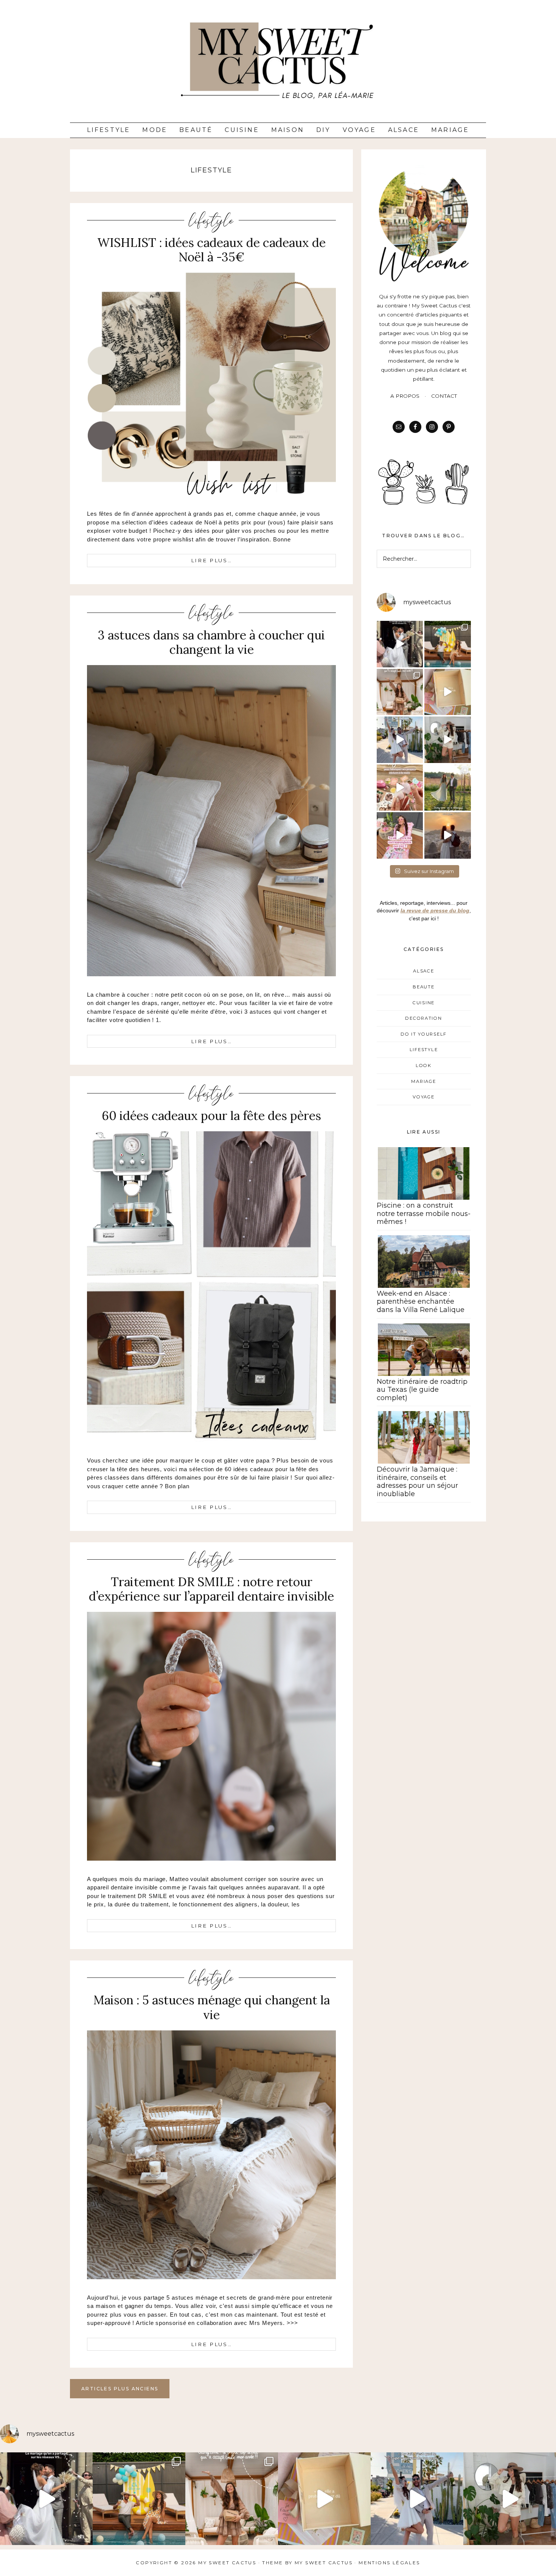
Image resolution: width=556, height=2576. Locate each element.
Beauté (196, 130)
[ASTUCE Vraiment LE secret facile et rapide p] (400, 788)
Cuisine (242, 130)
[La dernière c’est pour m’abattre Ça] (400, 740)
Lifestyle (109, 130)
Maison (288, 130)
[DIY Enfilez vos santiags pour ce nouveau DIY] (448, 740)
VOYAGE (423, 1097)
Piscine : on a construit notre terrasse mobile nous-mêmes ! (424, 1214)
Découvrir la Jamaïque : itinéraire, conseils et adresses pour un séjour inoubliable (417, 1482)
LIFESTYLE (211, 220)
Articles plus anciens (120, 2389)
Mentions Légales (389, 2563)
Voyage (359, 130)
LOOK (424, 1065)
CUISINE (424, 1003)
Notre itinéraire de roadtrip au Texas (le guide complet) (422, 1390)
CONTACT (444, 396)
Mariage (450, 130)
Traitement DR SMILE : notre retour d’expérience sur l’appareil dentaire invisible (211, 1589)
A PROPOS (405, 396)
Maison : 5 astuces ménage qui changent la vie (212, 2007)
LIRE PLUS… (212, 560)
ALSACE (423, 971)
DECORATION (423, 1018)
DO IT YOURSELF (424, 1034)
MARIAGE (423, 1081)
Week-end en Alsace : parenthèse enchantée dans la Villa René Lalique (421, 1302)
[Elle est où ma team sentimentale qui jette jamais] (448, 692)
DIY (323, 130)
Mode (155, 130)
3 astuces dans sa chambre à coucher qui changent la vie (211, 642)
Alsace (404, 130)
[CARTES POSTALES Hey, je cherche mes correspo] (400, 835)
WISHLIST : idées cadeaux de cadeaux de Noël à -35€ (211, 250)
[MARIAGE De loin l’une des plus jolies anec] (448, 788)
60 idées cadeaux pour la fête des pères (211, 1116)
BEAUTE (423, 987)
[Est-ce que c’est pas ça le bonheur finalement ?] (400, 644)
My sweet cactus (325, 2563)
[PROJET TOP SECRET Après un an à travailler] (400, 692)
